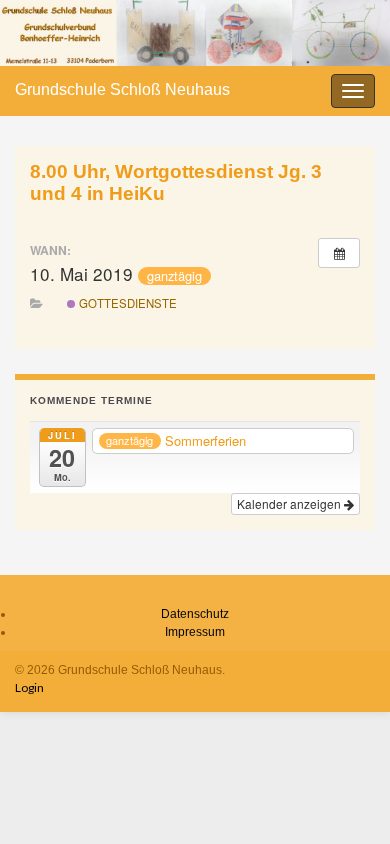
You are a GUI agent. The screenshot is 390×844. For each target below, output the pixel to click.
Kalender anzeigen (290, 503)
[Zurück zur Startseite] (195, 33)
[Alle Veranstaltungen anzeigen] (339, 253)
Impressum (195, 632)
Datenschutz (195, 614)
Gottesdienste (126, 303)
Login (29, 687)
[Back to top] (345, 799)
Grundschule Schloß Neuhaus (122, 89)
